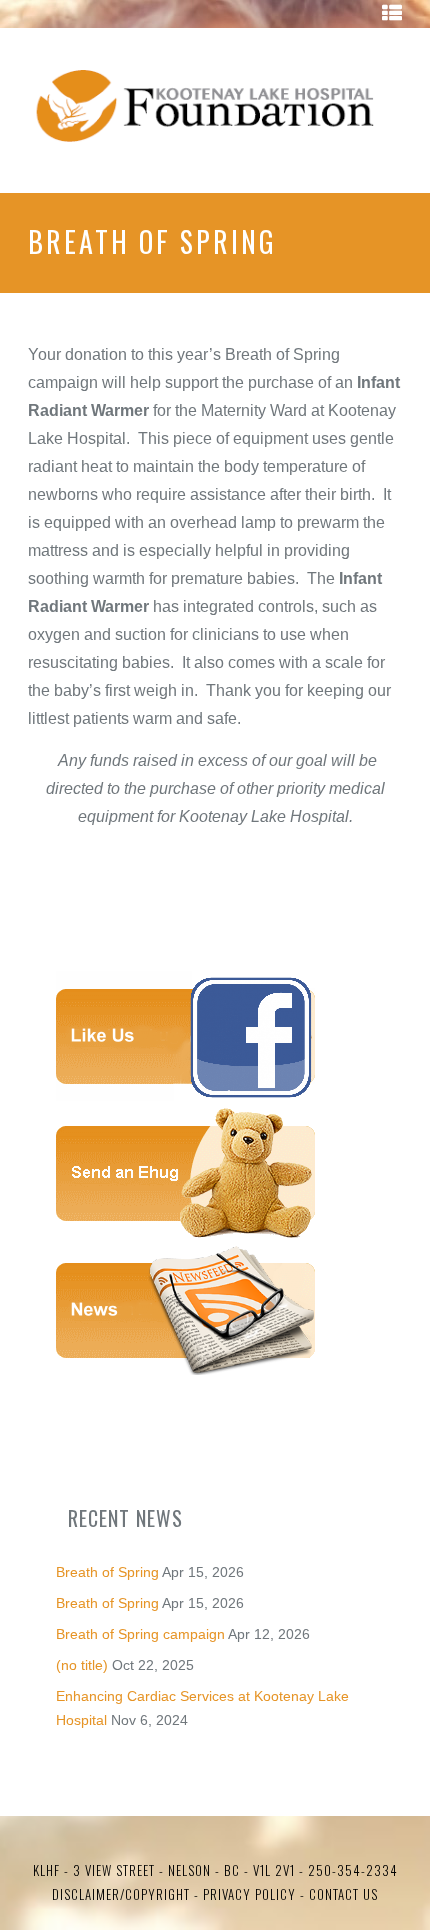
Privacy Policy (247, 1894)
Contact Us (343, 1894)
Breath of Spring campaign (140, 1634)
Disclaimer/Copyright (121, 1894)
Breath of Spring (107, 1572)
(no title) (82, 1665)
